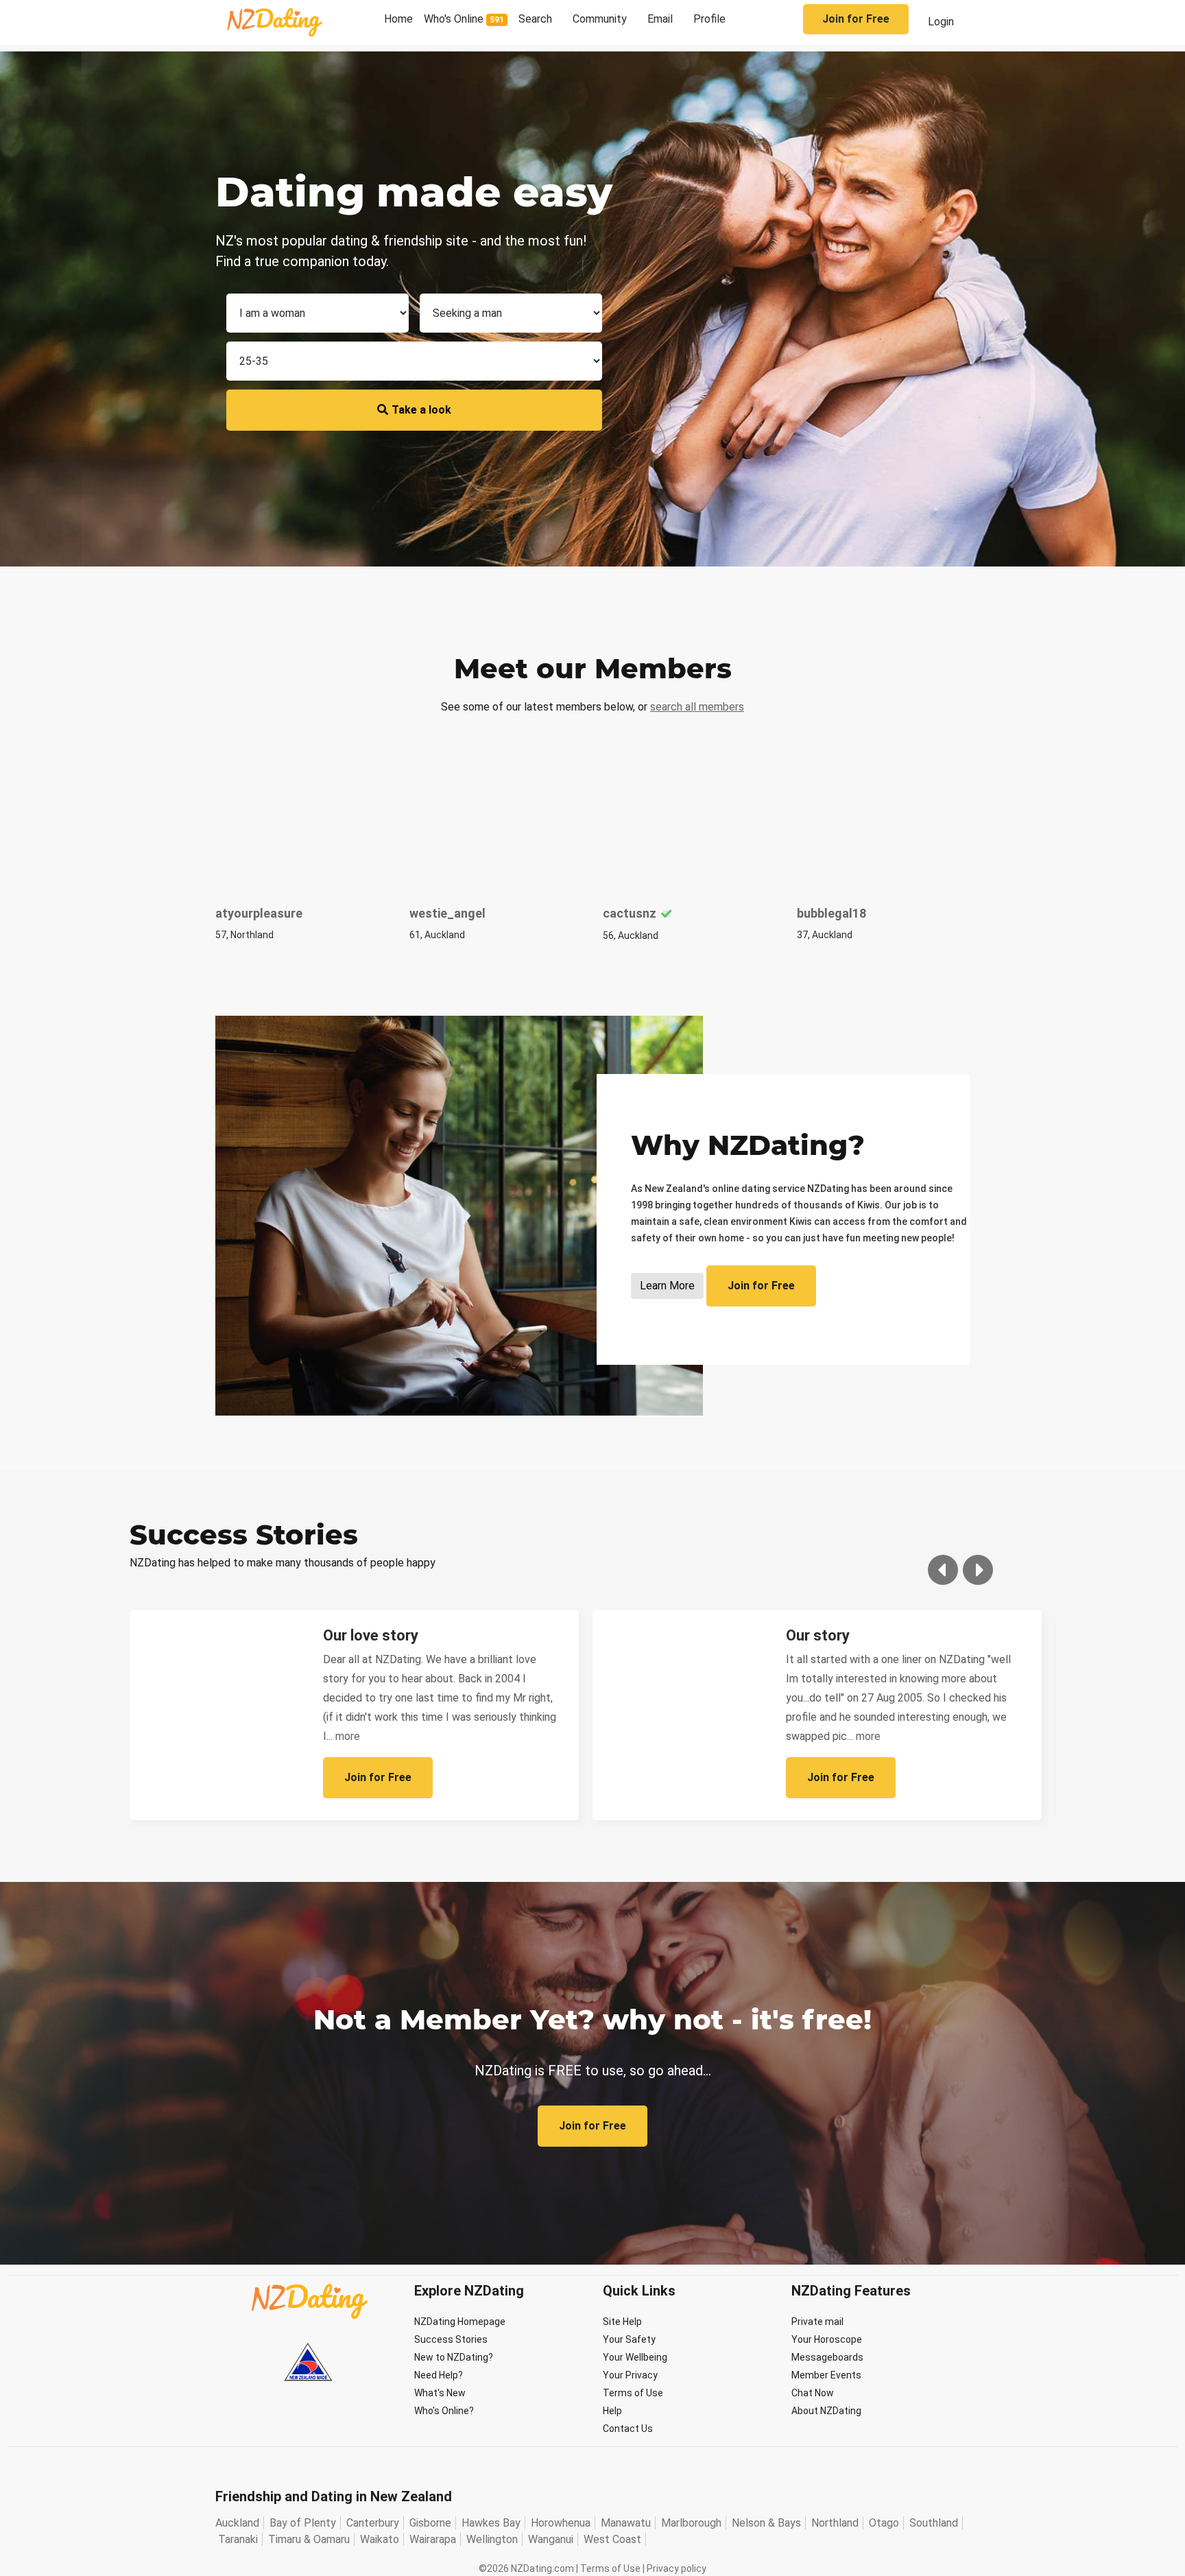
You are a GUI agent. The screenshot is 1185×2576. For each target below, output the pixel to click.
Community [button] (600, 19)
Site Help (622, 2322)
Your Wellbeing (635, 2357)
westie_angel (447, 913)
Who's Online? (444, 2411)
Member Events (826, 2375)
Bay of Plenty (303, 2523)
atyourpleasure (259, 913)
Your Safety (629, 2339)
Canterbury (373, 2523)
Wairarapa (433, 2539)
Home (398, 19)
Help (612, 2411)
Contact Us (628, 2429)
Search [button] (535, 19)
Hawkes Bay (491, 2523)
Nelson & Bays (766, 2523)
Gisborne (430, 2523)
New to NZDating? (454, 2357)
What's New (440, 2393)
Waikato (380, 2539)
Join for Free (856, 19)
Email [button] (660, 19)
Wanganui (551, 2539)
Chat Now (813, 2393)
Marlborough (691, 2523)
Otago (884, 2523)
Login (941, 22)
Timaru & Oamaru (309, 2539)
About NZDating (826, 2411)
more (348, 1736)
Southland (934, 2523)
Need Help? (439, 2375)
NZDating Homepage (460, 2322)
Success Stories (451, 2339)
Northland (835, 2523)
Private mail (817, 2322)
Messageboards (827, 2357)
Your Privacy (630, 2375)
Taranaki (238, 2539)
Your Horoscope (827, 2339)
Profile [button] (709, 19)
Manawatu (626, 2523)
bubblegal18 (831, 913)
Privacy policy (677, 2568)
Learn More (667, 1286)
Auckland (237, 2523)
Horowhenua (561, 2523)
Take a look (421, 410)
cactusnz (630, 913)
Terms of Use (633, 2393)
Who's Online (464, 19)
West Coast (612, 2539)
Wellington (492, 2539)
